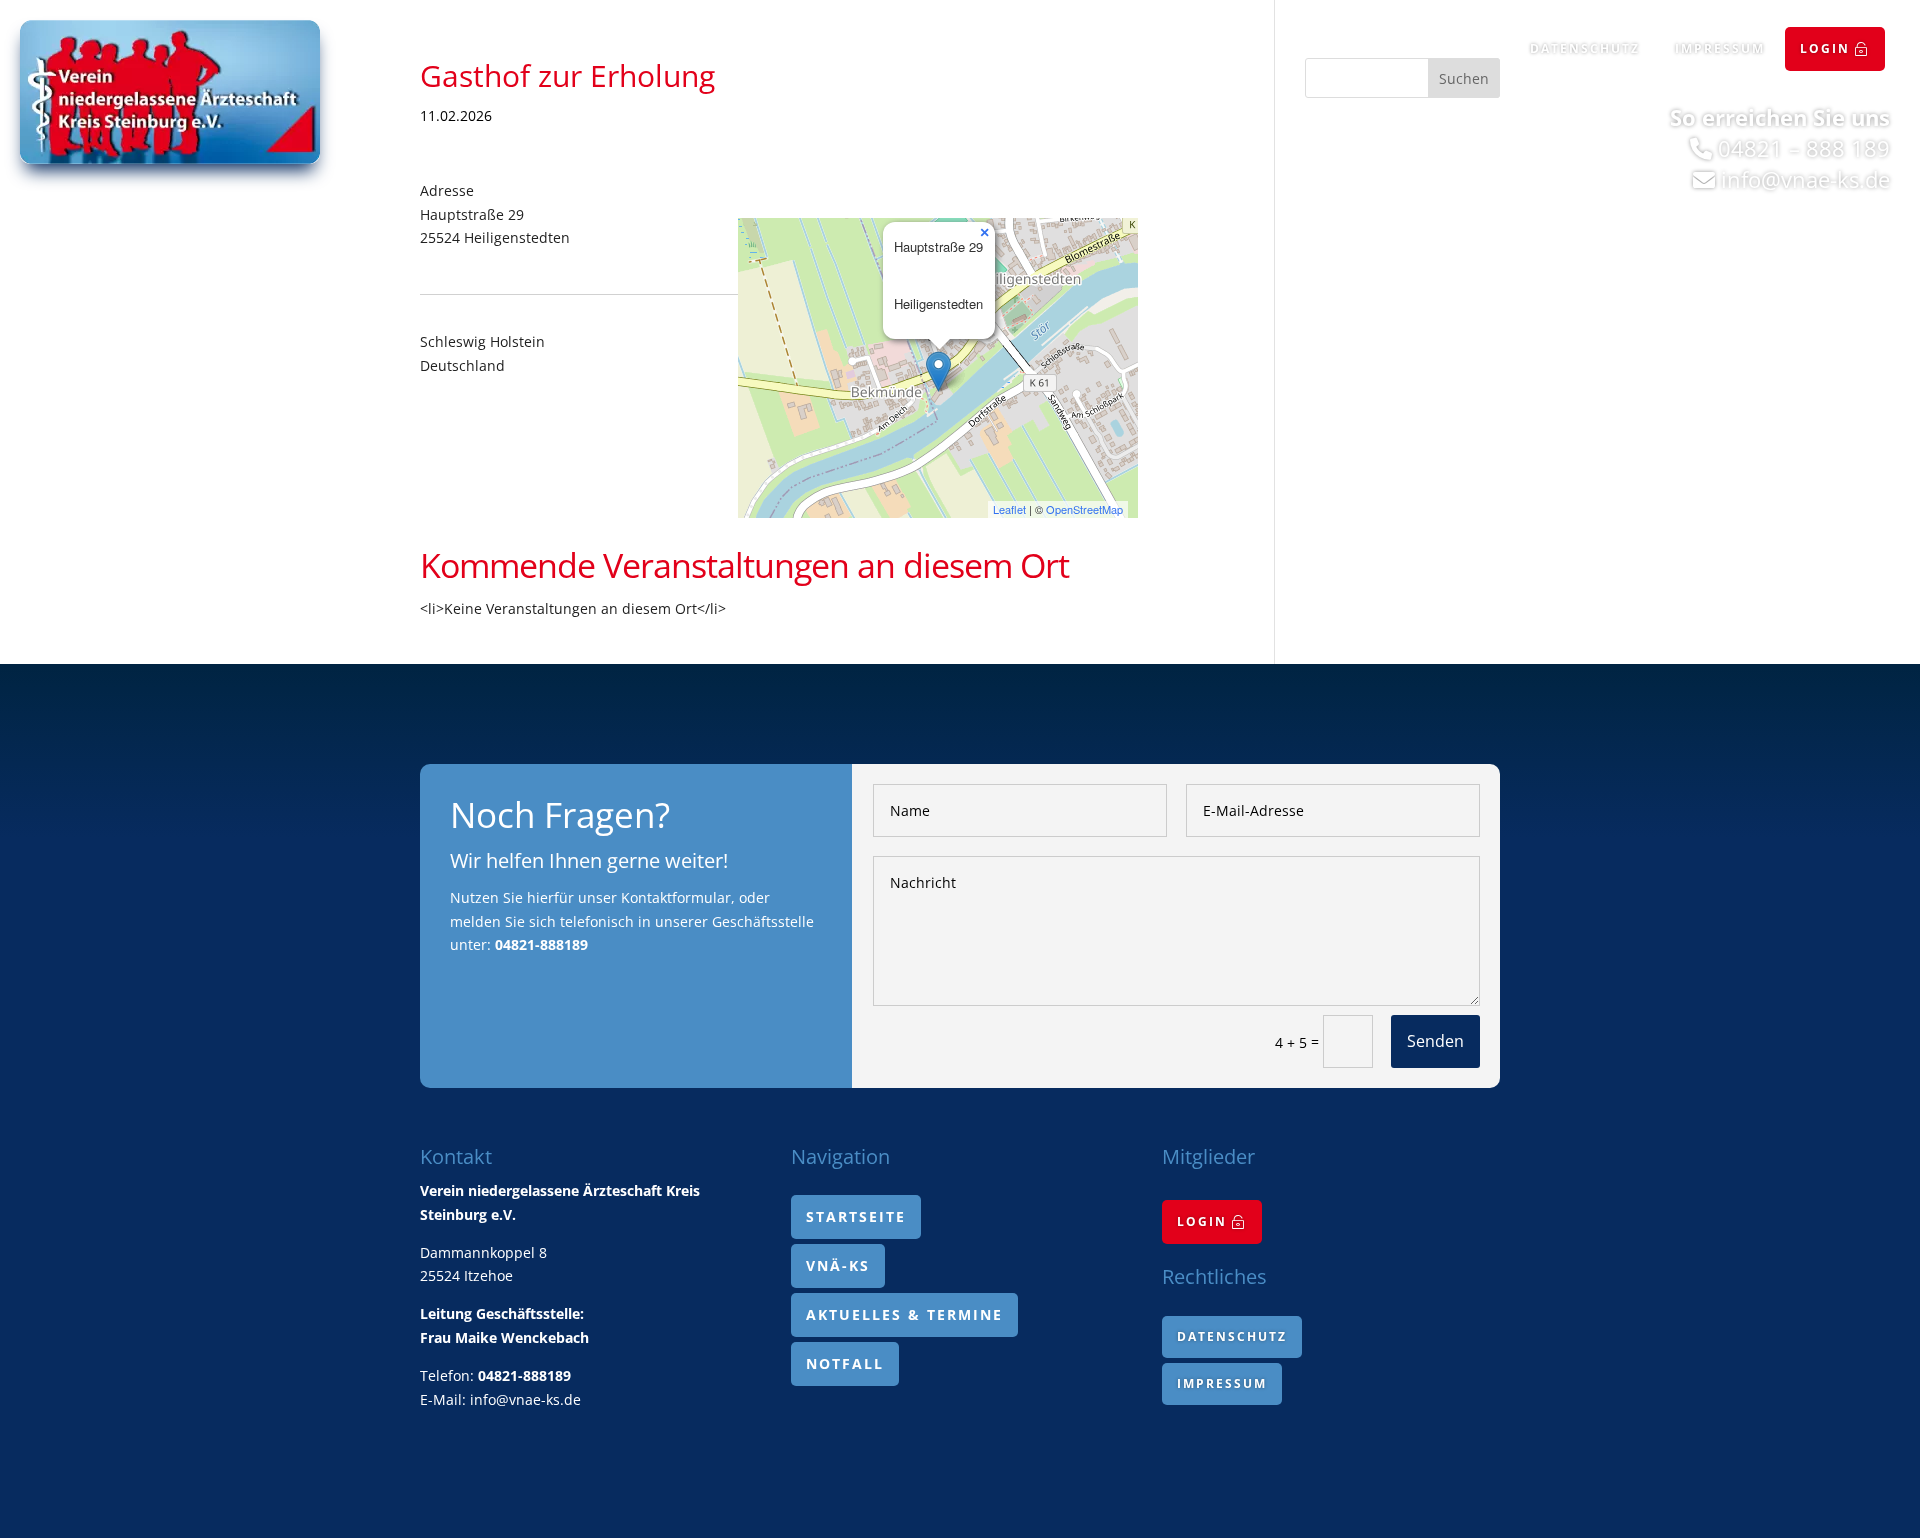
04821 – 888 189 (1804, 148)
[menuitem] (1835, 49)
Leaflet (1009, 509)
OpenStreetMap (1084, 509)
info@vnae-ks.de (1805, 179)
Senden (1435, 1041)
